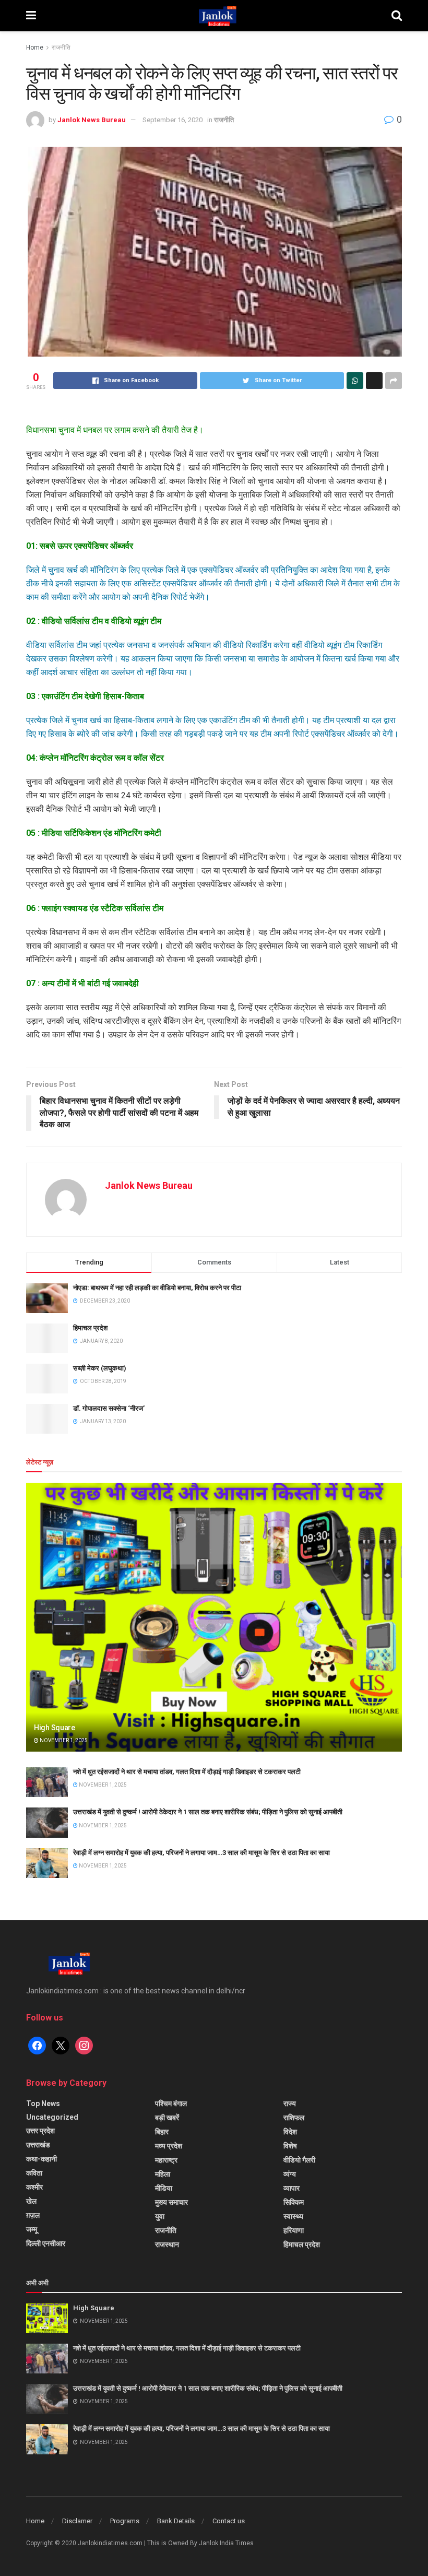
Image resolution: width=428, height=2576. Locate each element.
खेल (31, 2201)
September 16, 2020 (173, 120)
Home (35, 48)
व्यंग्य (290, 2174)
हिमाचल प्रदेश (90, 1328)
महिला (163, 2174)
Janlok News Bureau (92, 120)
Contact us (229, 2521)
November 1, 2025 (63, 1740)
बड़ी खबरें (167, 2118)
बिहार (162, 2132)
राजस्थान (167, 2244)
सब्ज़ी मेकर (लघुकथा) (100, 1368)
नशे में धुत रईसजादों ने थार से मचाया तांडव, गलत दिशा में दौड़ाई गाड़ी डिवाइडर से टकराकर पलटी (187, 1772)
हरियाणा (294, 2230)
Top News (43, 2104)
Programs (125, 2521)
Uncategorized (52, 2117)
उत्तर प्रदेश (40, 2131)
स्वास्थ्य (293, 2216)
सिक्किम (294, 2202)
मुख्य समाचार (171, 2202)
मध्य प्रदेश (169, 2146)
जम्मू (32, 2229)
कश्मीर (34, 2187)
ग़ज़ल (33, 2215)
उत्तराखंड (38, 2145)
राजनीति (61, 48)
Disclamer (77, 2521)
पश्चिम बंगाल (171, 2104)
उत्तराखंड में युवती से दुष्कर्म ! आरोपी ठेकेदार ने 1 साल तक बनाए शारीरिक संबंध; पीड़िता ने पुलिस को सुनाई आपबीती (208, 1812)
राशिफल (294, 2118)
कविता (34, 2173)
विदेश (290, 2132)
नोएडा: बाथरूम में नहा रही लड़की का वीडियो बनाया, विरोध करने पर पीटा (157, 1288)
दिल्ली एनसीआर (46, 2243)
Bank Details (176, 2521)
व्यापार (292, 2188)
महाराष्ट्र (166, 2160)
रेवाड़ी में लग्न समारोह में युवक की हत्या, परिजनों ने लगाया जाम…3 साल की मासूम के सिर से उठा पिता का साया (201, 1853)
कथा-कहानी (41, 2159)
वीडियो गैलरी (299, 2160)
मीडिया (164, 2188)
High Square (55, 1728)
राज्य (290, 2104)
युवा (160, 2216)
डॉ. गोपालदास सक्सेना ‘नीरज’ (109, 1408)
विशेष (290, 2146)
